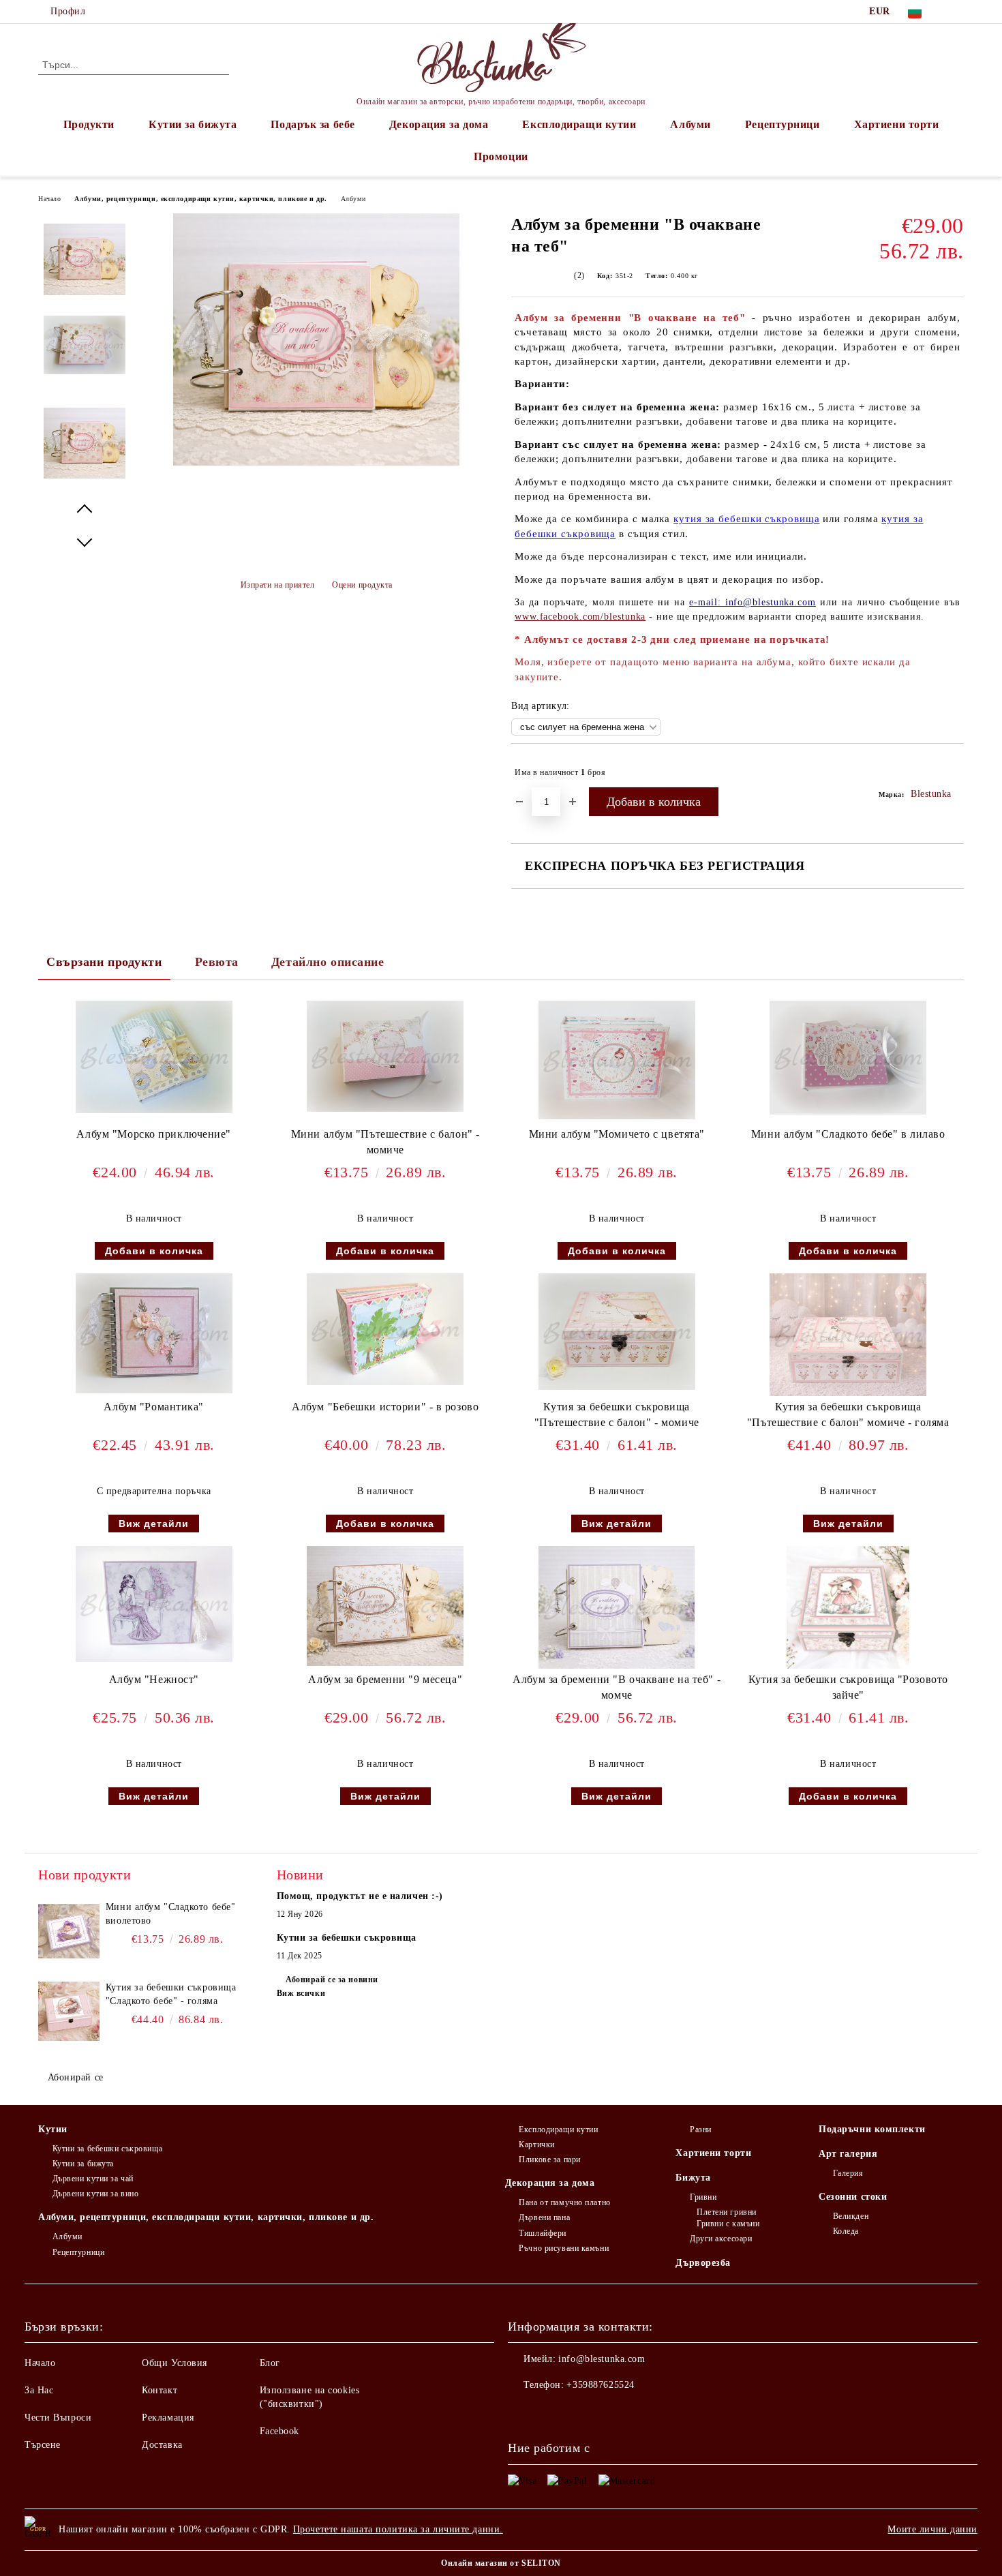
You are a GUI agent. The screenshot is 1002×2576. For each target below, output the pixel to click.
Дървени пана (544, 2217)
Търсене (43, 2445)
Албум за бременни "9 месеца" (385, 1679)
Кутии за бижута (193, 124)
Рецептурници (783, 124)
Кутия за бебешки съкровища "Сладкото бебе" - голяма (171, 1994)
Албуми (690, 124)
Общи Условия (174, 2363)
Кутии (53, 2129)
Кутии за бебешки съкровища (107, 2149)
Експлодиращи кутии (579, 124)
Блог (270, 2363)
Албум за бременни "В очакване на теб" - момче (617, 1687)
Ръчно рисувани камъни (564, 2248)
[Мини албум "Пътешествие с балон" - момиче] (385, 1056)
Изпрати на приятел (278, 585)
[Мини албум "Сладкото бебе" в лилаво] (848, 1058)
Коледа (846, 2231)
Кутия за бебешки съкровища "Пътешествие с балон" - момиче (617, 1414)
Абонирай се (76, 2077)
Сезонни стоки (853, 2197)
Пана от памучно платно (564, 2202)
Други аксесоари (721, 2239)
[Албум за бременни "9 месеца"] (385, 1606)
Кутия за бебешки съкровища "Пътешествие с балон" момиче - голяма (848, 1414)
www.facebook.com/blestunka (580, 617)
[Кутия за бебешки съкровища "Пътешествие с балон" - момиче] (617, 1332)
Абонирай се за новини (332, 1980)
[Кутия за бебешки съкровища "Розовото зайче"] (848, 1607)
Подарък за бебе (313, 124)
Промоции (501, 156)
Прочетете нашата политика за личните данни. (398, 2529)
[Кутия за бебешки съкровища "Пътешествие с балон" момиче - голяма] (848, 1335)
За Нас (39, 2390)
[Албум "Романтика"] (154, 1334)
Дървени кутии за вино (95, 2194)
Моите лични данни (932, 2529)
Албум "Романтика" (154, 1407)
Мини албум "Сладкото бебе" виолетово (171, 1914)
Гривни (703, 2197)
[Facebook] (956, 12)
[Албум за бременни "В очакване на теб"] (316, 463)
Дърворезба (703, 2263)
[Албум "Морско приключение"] (154, 1057)
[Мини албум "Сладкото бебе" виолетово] (69, 1931)
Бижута (693, 2178)
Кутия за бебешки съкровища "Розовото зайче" (848, 1687)
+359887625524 (600, 2385)
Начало (49, 199)
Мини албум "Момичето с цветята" (617, 1134)
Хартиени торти (897, 124)
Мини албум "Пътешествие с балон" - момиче (385, 1142)
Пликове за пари (549, 2160)
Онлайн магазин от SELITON (501, 2563)
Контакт (160, 2390)
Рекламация (168, 2418)
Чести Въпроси (58, 2418)
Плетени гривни (726, 2212)
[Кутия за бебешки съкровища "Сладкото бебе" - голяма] (69, 2012)
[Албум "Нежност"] (154, 1604)
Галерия (848, 2173)
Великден (851, 2216)
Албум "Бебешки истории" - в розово (385, 1407)
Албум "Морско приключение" (154, 1134)
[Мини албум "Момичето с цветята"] (617, 1060)
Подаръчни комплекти (872, 2129)
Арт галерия (848, 2154)
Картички (536, 2145)
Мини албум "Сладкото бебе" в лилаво (848, 1134)
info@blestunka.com (602, 2359)
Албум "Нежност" (154, 1679)
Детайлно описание (328, 962)
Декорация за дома (439, 124)
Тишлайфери (543, 2233)
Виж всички (301, 1993)
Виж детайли (154, 1524)
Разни (700, 2130)
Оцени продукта (362, 585)
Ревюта (217, 962)
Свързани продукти (104, 962)
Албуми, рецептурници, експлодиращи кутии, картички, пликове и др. (200, 199)
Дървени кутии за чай (93, 2179)
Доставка (162, 2445)
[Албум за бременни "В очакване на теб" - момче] (617, 1607)
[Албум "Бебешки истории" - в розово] (385, 1329)
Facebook (279, 2431)
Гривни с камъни (728, 2224)
